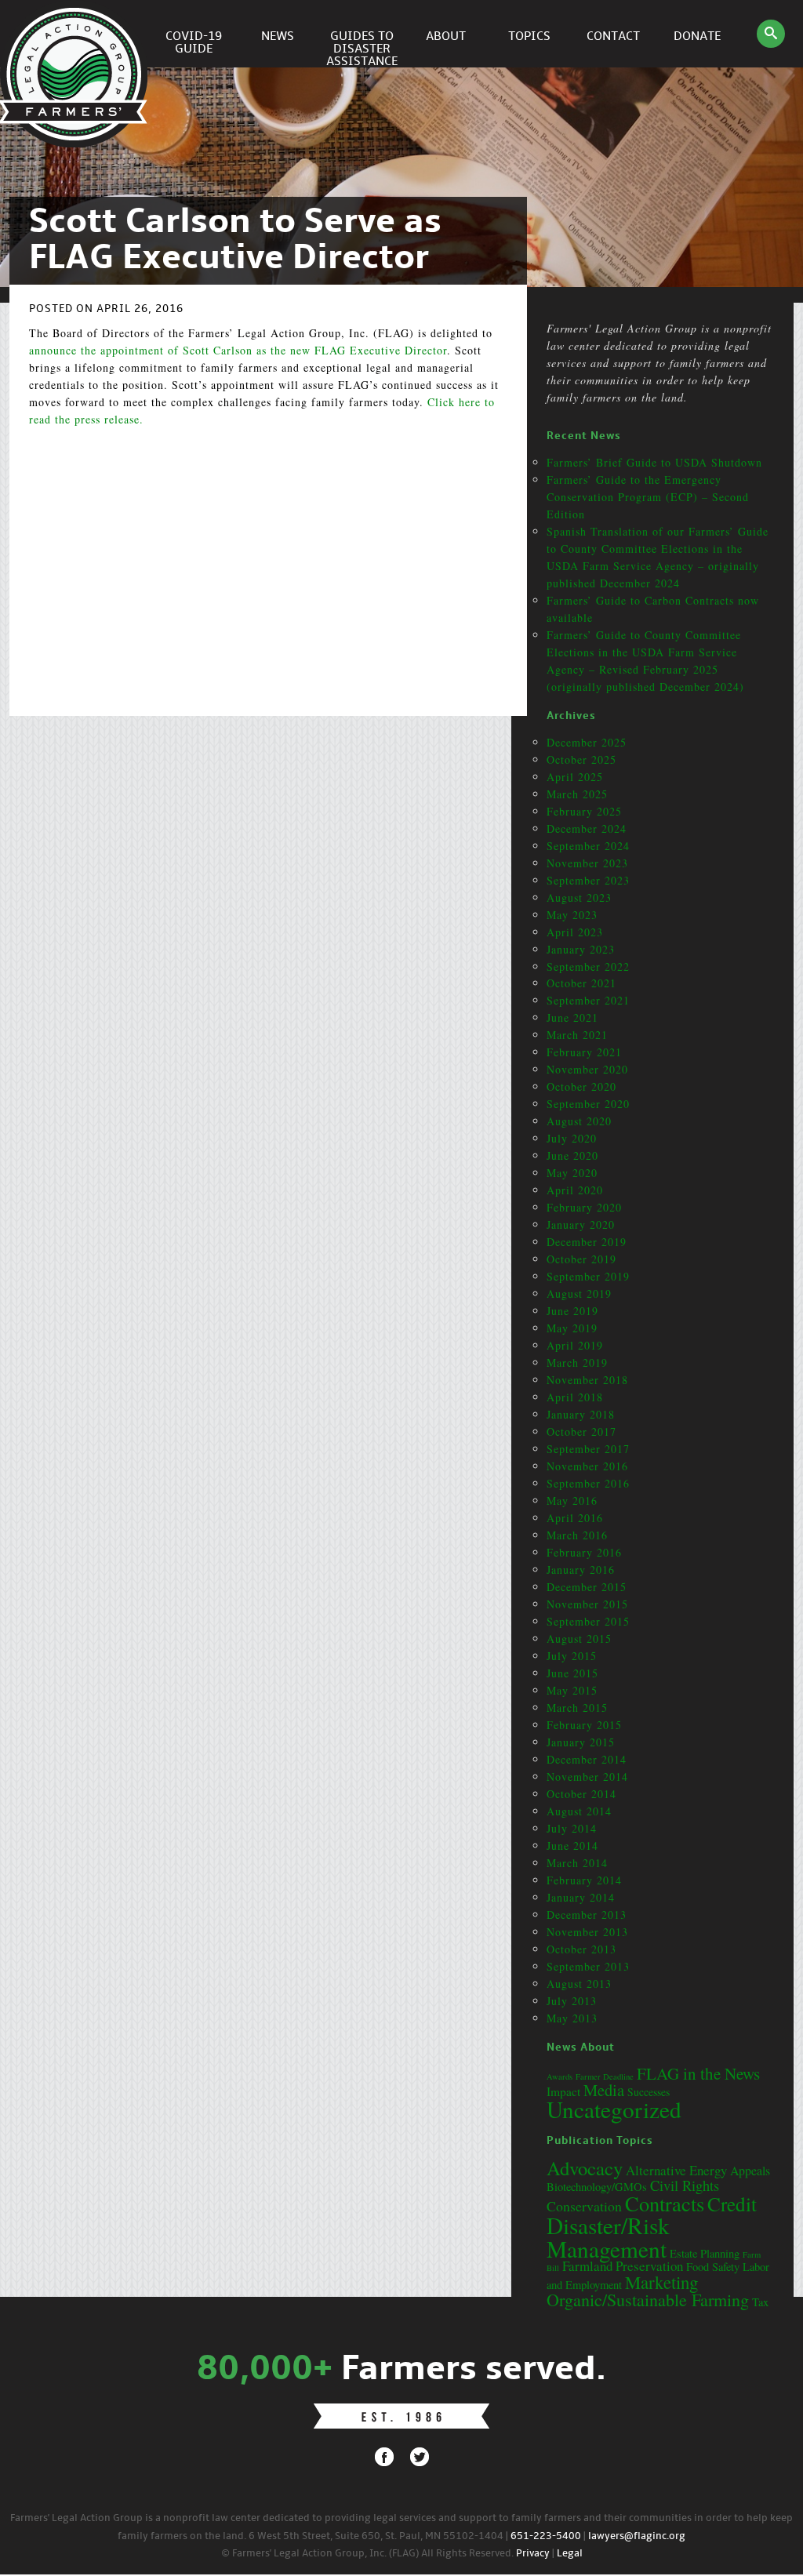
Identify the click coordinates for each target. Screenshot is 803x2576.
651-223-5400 (546, 2536)
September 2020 (588, 1104)
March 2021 (577, 1035)
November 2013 (587, 1932)
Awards (560, 2076)
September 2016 (588, 1483)
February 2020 (584, 1207)
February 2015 (584, 1725)
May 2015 (572, 1690)
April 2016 (575, 1518)
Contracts (665, 2203)
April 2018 (575, 1397)
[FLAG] (76, 34)
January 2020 (581, 1224)
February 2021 (584, 1052)
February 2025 (584, 811)
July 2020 (572, 1138)
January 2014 (581, 1897)
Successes (649, 2092)
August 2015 (579, 1639)
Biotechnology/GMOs (597, 2187)
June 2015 (572, 1673)
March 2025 (577, 794)
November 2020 (587, 1069)
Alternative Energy (676, 2170)
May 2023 (572, 915)
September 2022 (588, 966)
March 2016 (577, 1535)
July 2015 (572, 1656)
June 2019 (572, 1311)
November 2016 (587, 1466)
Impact (563, 2091)
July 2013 (572, 2001)
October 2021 (581, 983)
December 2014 (587, 1759)
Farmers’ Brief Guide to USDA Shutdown (654, 462)
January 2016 (581, 1570)
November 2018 (587, 1380)
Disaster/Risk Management (608, 2236)
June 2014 (572, 1846)
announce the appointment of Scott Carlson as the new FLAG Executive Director (238, 350)
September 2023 (588, 880)
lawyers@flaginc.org (637, 2536)
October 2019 (581, 1259)
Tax (760, 2302)
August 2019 (579, 1293)
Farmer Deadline (605, 2076)
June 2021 (572, 1017)
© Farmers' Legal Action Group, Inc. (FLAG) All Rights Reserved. (367, 2554)
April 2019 (575, 1345)
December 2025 (587, 742)
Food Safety (713, 2267)
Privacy (533, 2554)
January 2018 (581, 1414)
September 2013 (588, 1966)
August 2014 (579, 1811)
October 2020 (581, 1086)
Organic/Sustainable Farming (648, 2300)
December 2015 (587, 1587)
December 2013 (587, 1915)
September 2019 (588, 1276)
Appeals (750, 2170)
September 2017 (588, 1449)
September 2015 (588, 1621)
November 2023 (587, 863)
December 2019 (587, 1242)
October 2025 (581, 759)
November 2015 (587, 1604)
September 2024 (588, 846)
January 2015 (581, 1742)
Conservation (584, 2206)
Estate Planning (705, 2253)
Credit (732, 2204)
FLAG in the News (698, 2073)
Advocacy (585, 2168)
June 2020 (572, 1155)
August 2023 (579, 897)
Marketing (661, 2282)
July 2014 (572, 1828)
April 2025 (575, 777)
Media (604, 2090)
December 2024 (587, 828)
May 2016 (572, 1501)
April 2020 (575, 1190)
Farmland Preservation (623, 2266)
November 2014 (587, 1777)
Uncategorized (614, 2109)
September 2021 (588, 1000)
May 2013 (572, 2018)
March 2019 (577, 1362)
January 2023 (581, 949)
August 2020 (579, 1121)
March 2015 (577, 1708)
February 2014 (584, 1880)
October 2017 (581, 1432)
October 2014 (581, 1794)
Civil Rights (685, 2185)
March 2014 (577, 1863)
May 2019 (572, 1328)
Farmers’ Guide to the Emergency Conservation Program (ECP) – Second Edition (648, 497)
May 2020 (572, 1173)
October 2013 (581, 1949)
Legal (570, 2554)
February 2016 (584, 1552)
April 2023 (575, 932)
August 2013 (579, 1984)
